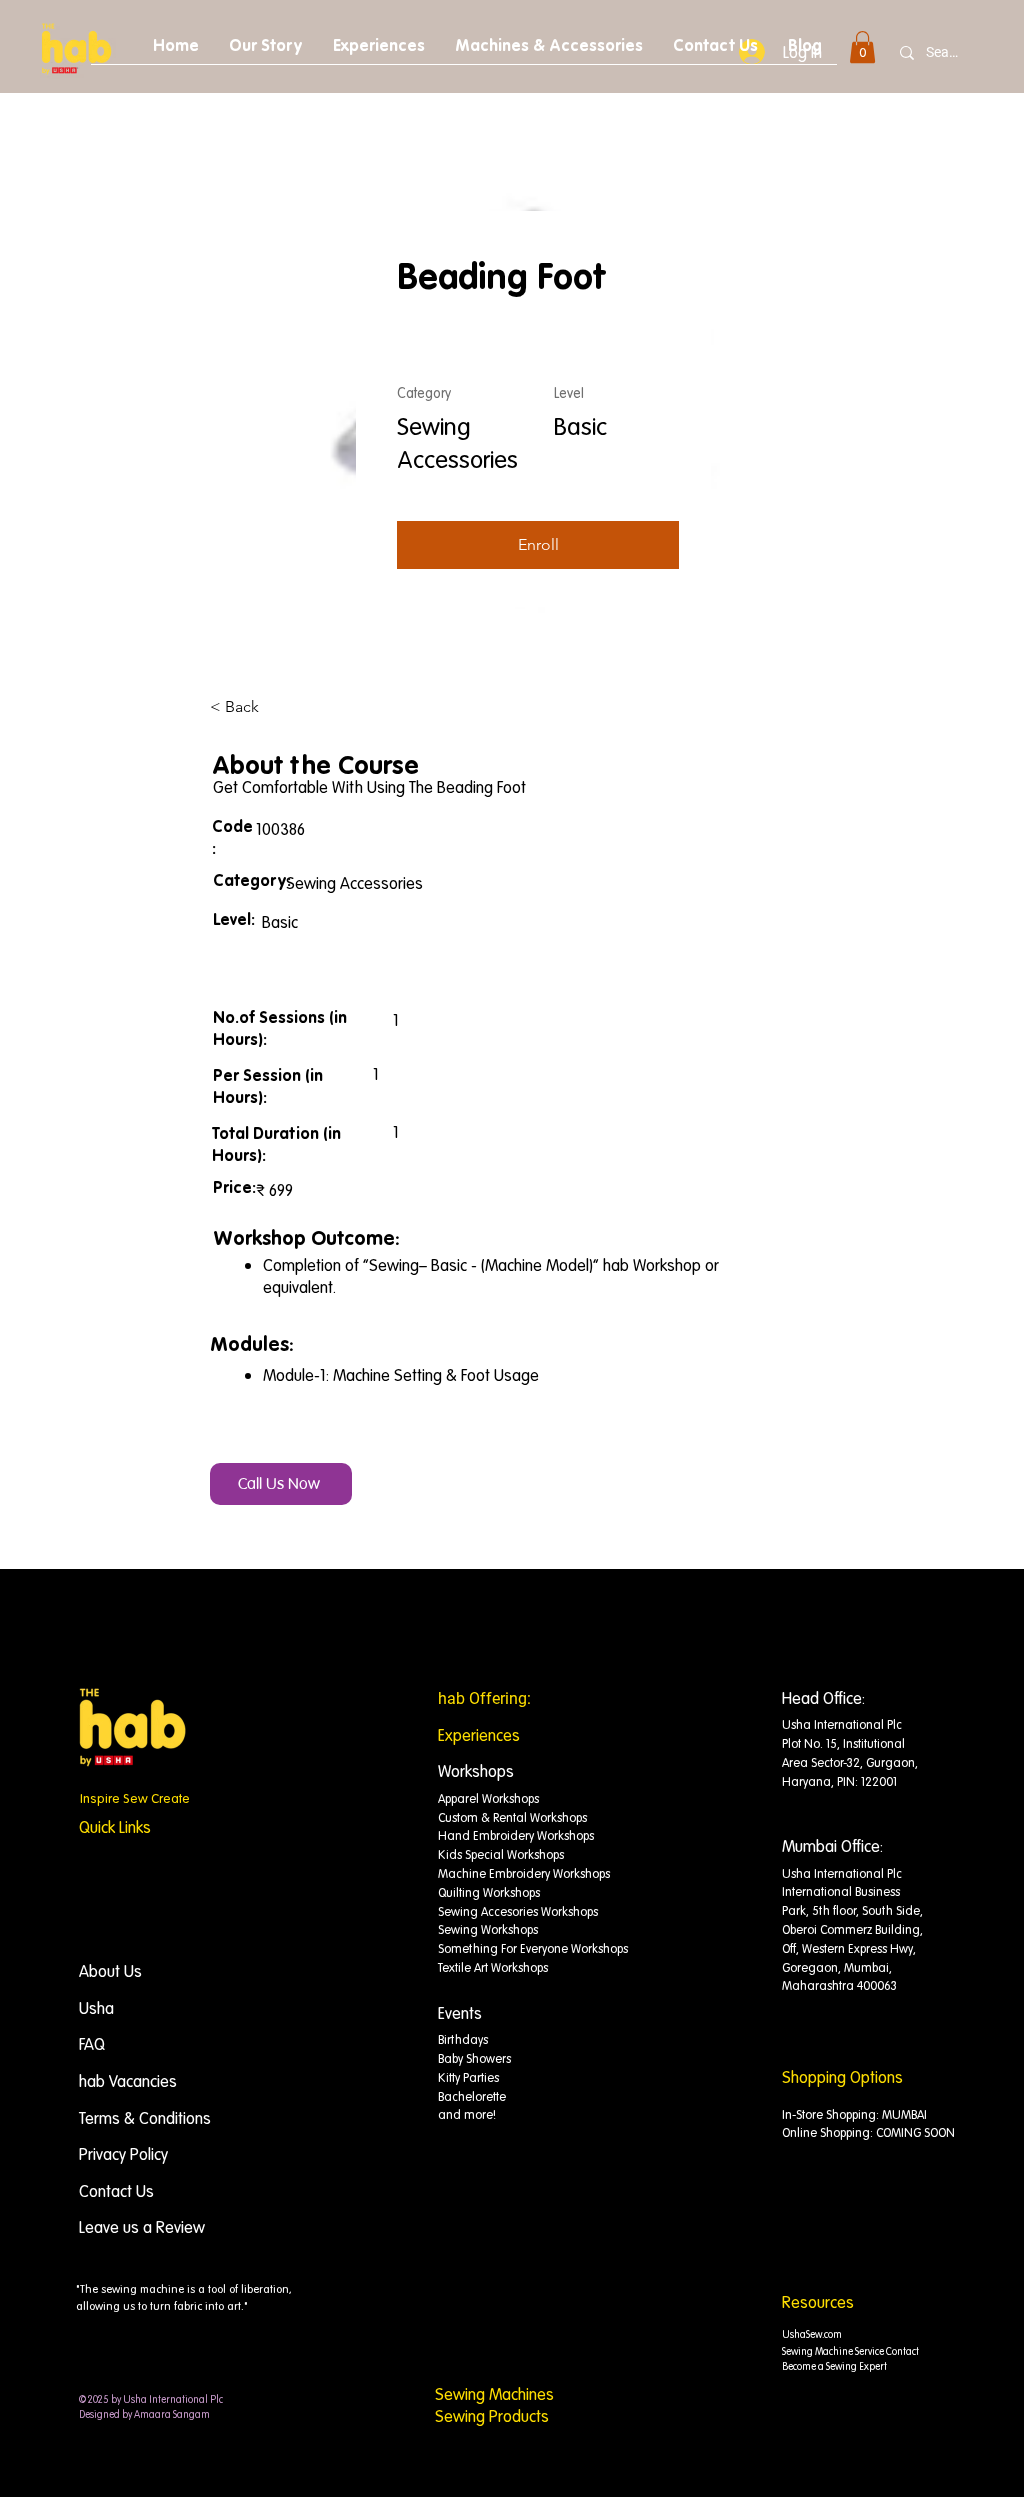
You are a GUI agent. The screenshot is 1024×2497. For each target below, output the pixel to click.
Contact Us (116, 2191)
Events (460, 2013)
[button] (862, 47)
